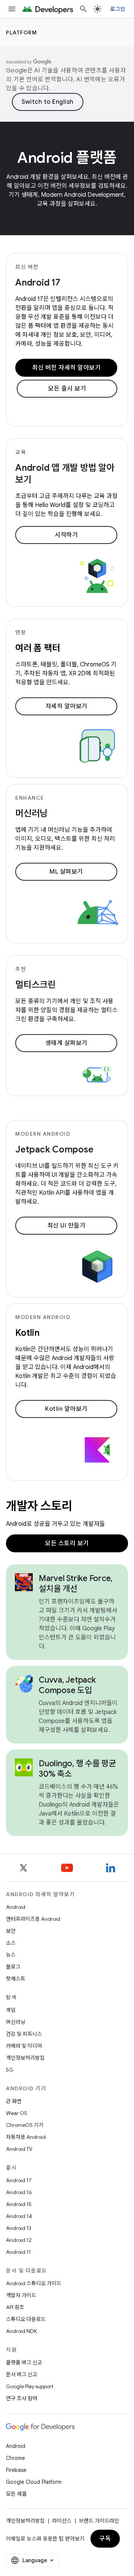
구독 (105, 2539)
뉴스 (11, 1955)
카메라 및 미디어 (24, 2046)
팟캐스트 (16, 1979)
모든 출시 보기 (67, 389)
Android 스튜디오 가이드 (34, 2283)
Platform (21, 32)
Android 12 (19, 2240)
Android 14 (19, 2216)
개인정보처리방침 (25, 2058)
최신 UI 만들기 (66, 1226)
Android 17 (38, 283)
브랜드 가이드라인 (99, 2521)
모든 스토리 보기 (67, 1543)
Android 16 (19, 2192)
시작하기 (66, 535)
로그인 (118, 9)
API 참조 (15, 2307)
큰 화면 (14, 2101)
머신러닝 (16, 2022)
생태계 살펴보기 (66, 1043)
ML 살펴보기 (66, 872)
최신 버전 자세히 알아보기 (66, 368)
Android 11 (18, 2252)
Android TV (19, 2149)
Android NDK (21, 2331)
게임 (11, 2010)
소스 (11, 1943)
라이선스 (62, 2521)
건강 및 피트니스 (24, 2034)
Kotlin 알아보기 (66, 1409)
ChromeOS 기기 (25, 2125)
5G (10, 2070)
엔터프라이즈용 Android (33, 1919)
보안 (11, 1931)
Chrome (15, 2458)
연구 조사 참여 (22, 2398)
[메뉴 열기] (12, 9)
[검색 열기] (83, 9)
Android (16, 1907)
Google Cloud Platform (34, 2482)
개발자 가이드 (21, 2295)
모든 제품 (16, 2494)
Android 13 (19, 2228)
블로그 (13, 1967)
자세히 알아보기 (66, 706)
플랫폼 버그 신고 (24, 2362)
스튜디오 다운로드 (26, 2319)
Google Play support (30, 2386)
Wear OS (17, 2113)
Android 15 (19, 2204)
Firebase (16, 2470)
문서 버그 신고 (22, 2374)
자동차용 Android (26, 2137)
